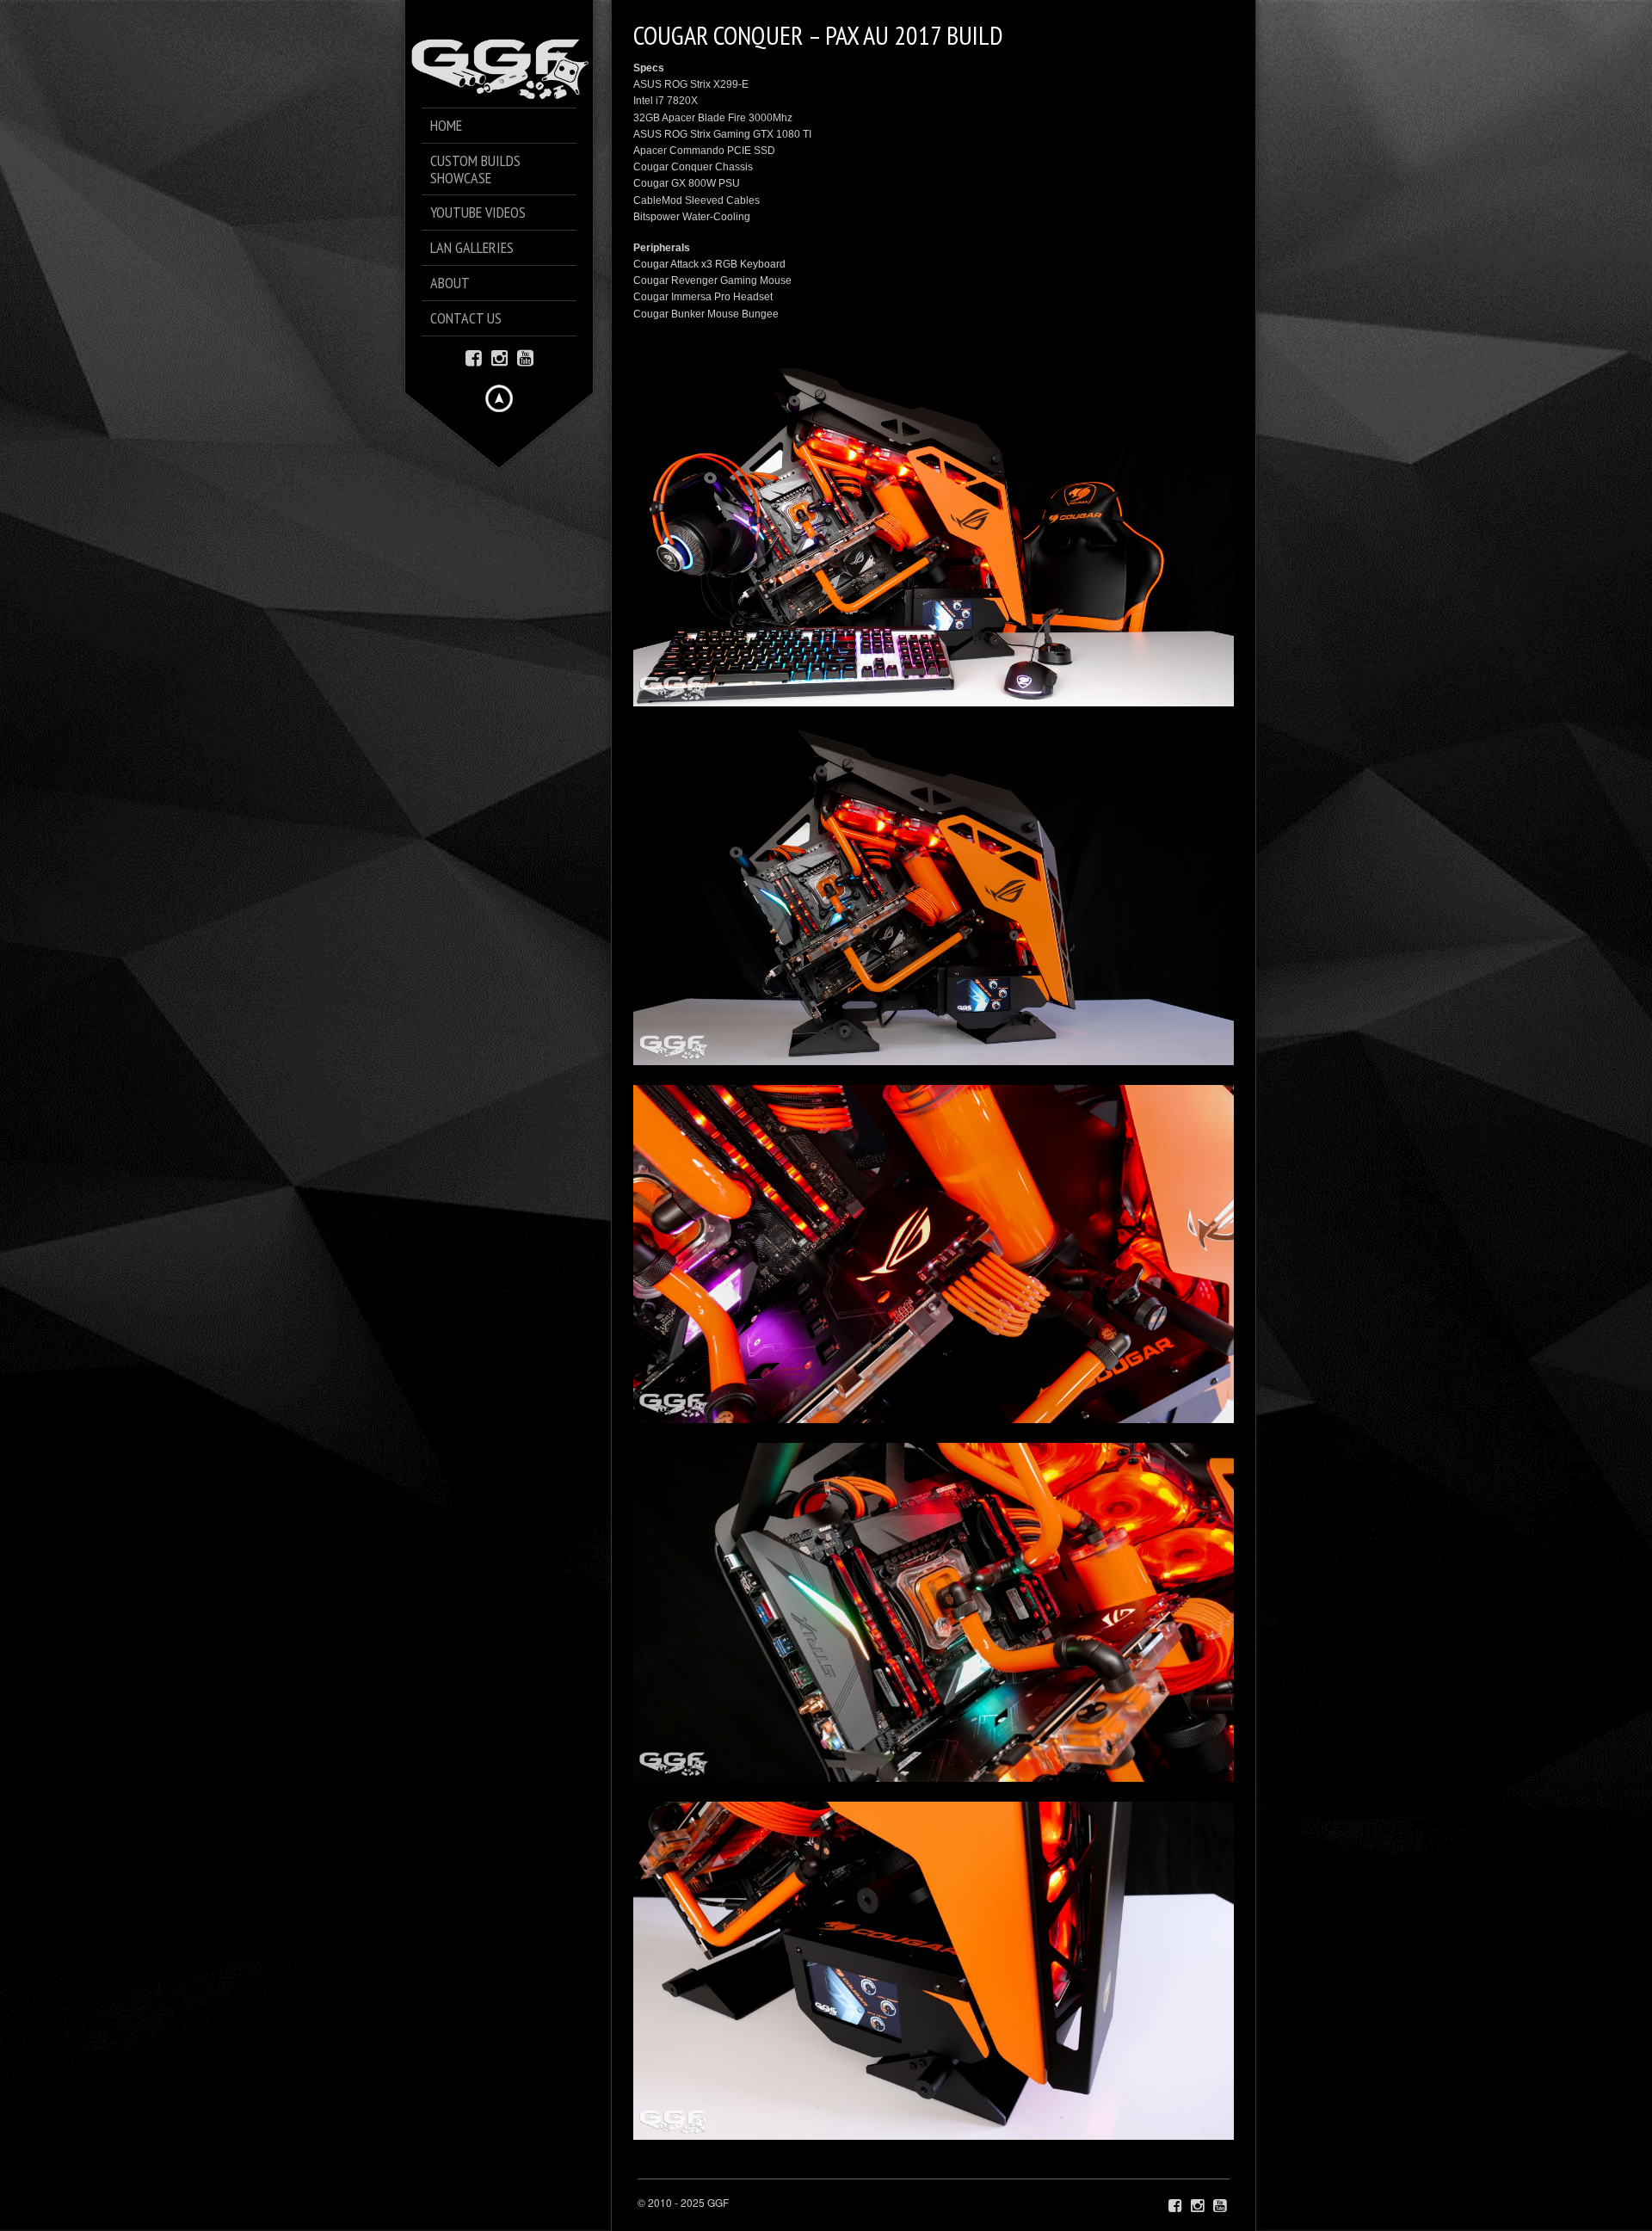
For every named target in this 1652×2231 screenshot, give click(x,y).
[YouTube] (525, 357)
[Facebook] (474, 357)
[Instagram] (499, 357)
